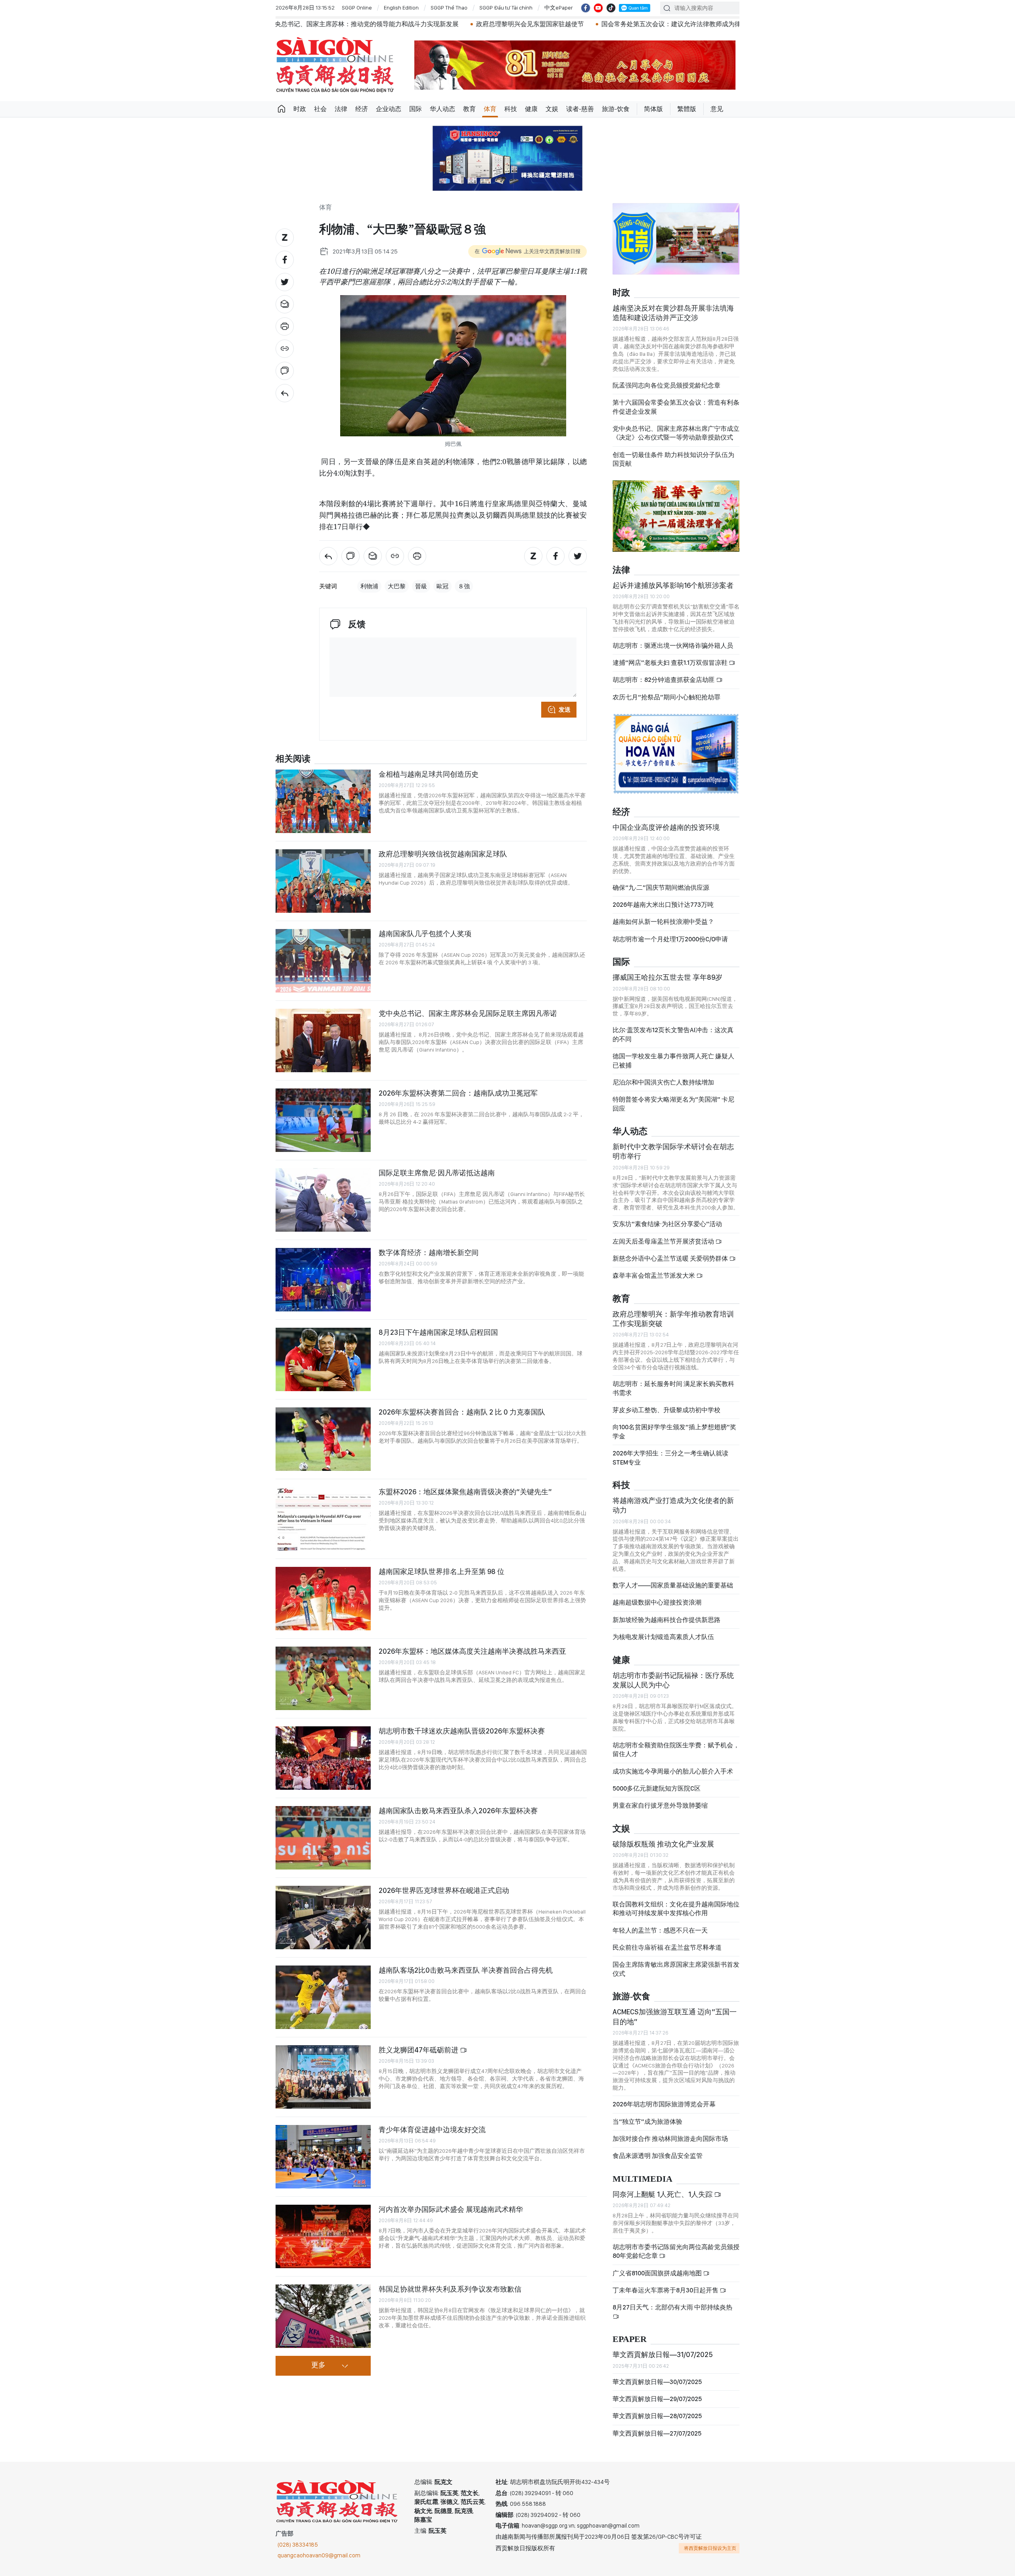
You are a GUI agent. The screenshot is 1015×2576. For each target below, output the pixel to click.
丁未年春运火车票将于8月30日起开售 (666, 2290)
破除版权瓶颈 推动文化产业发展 (663, 1844)
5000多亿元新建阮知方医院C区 (657, 1788)
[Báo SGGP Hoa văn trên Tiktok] (611, 8)
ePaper (630, 2339)
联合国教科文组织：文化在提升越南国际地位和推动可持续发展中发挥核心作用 (676, 1909)
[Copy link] (285, 349)
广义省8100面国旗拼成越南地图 (658, 2273)
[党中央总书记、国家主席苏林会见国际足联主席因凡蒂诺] (323, 1040)
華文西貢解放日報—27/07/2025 (657, 2433)
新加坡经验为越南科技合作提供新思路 (666, 1620)
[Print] (285, 326)
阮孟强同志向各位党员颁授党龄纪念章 (666, 385)
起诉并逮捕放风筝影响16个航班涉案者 (673, 585)
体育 (490, 109)
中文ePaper (559, 8)
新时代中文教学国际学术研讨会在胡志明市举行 (673, 1151)
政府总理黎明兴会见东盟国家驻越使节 (368, 24)
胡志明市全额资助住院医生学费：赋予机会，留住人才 (676, 1750)
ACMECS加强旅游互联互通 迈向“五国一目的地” (675, 2016)
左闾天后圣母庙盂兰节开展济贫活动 (664, 1241)
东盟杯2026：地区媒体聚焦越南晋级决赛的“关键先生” (465, 1492)
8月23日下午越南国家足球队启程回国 (438, 1332)
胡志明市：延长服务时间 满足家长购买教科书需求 (673, 1388)
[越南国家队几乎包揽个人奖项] (323, 961)
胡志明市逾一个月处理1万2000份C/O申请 (670, 939)
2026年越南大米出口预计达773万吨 (663, 905)
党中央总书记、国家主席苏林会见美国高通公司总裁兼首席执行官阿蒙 (701, 24)
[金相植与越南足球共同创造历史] (323, 801)
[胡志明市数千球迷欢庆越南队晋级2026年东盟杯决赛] (323, 1758)
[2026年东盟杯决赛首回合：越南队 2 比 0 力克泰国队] (323, 1439)
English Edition (401, 8)
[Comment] (285, 371)
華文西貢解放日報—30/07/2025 (657, 2382)
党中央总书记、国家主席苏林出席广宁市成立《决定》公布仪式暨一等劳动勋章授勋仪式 (676, 433)
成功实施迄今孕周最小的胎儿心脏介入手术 (673, 1771)
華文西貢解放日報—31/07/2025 (663, 2354)
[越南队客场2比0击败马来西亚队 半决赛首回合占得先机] (323, 1997)
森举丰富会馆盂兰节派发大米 (654, 1276)
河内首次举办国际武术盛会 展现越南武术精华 (451, 2209)
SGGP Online (357, 8)
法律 (341, 109)
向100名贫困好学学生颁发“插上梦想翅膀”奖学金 (674, 1431)
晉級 (421, 586)
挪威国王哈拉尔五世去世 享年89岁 (667, 977)
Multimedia (643, 2179)
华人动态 (442, 109)
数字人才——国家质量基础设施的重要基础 (673, 1585)
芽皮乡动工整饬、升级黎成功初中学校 (666, 1410)
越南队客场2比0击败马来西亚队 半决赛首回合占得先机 (466, 1970)
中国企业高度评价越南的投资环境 (666, 827)
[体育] (285, 393)
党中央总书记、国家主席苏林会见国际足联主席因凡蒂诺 (468, 1013)
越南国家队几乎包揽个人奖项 (425, 934)
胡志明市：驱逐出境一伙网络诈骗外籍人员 (673, 646)
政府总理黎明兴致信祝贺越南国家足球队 (443, 854)
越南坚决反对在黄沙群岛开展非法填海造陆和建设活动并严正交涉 (673, 313)
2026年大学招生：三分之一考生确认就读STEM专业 (670, 1458)
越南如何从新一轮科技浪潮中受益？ (663, 922)
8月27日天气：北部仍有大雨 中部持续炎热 (672, 2307)
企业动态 (389, 109)
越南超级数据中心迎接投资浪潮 (657, 1602)
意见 (717, 109)
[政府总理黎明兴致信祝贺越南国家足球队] (323, 881)
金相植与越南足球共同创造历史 (429, 774)
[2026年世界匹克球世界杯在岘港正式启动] (323, 1918)
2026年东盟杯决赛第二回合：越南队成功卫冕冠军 (458, 1093)
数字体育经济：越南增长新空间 (429, 1252)
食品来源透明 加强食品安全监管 (658, 2156)
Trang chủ (282, 109)
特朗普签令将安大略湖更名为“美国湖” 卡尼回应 (673, 1104)
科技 (511, 109)
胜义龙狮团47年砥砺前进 (419, 2050)
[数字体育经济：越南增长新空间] (323, 1280)
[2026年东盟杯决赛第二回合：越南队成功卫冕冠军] (323, 1120)
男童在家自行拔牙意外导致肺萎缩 (660, 1805)
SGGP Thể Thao (449, 8)
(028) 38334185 (298, 2545)
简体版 (653, 109)
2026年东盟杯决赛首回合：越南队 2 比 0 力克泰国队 (462, 1412)
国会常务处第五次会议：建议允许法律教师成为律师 (512, 24)
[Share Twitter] (285, 282)
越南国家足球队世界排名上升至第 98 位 (441, 1571)
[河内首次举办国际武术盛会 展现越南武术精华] (323, 2236)
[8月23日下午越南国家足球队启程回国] (323, 1359)
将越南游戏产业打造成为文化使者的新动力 (673, 1505)
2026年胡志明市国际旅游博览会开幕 (664, 2104)
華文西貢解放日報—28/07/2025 (657, 2416)
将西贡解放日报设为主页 (710, 2548)
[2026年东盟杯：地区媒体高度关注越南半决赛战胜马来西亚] (323, 1678)
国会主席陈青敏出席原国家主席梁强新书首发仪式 (676, 1969)
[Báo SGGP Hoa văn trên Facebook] (586, 8)
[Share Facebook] (285, 260)
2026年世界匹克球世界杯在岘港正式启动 (444, 1890)
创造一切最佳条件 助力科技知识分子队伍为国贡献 (673, 459)
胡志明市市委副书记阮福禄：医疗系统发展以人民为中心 (673, 1680)
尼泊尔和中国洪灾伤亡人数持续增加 (663, 1082)
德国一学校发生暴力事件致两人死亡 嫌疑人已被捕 (673, 1061)
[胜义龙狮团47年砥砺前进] (323, 2077)
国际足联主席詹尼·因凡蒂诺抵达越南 (437, 1173)
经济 (362, 109)
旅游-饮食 (616, 109)
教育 (469, 109)
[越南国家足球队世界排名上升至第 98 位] (323, 1599)
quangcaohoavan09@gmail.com (319, 2555)
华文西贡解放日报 (335, 65)
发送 (565, 710)
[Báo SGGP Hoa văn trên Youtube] (598, 8)
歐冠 (442, 586)
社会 (320, 109)
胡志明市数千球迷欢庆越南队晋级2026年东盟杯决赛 (462, 1731)
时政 (300, 109)
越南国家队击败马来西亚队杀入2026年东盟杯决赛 (458, 1811)
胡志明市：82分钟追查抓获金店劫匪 (664, 680)
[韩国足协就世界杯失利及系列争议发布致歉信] (323, 2316)
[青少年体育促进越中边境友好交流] (323, 2157)
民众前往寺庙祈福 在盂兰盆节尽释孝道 (668, 1947)
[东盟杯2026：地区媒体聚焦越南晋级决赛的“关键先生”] (323, 1519)
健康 (531, 109)
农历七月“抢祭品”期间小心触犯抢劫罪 (666, 697)
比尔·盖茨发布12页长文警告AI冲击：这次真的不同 (673, 1034)
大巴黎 (397, 586)
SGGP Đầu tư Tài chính (506, 8)
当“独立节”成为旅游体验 (647, 2122)
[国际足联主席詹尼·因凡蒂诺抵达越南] (323, 1200)
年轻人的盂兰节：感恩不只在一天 (660, 1930)
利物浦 (369, 586)
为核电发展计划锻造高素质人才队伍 (663, 1637)
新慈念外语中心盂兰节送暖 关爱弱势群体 (671, 1258)
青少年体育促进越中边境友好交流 (432, 2130)
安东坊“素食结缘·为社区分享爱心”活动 (667, 1224)
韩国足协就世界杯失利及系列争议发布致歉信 (450, 2289)
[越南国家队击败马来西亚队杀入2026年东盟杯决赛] (323, 1838)
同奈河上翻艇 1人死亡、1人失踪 (663, 2194)
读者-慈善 (580, 109)
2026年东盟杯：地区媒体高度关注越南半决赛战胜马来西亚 (472, 1651)
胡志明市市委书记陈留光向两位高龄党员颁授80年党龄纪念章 (676, 2251)
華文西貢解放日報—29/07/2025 (657, 2399)
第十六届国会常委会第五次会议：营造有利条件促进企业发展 (676, 407)
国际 (416, 109)
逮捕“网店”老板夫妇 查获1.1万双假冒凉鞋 (671, 663)
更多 (318, 2365)
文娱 (552, 109)
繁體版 (687, 109)
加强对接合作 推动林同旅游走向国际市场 (670, 2139)
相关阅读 (293, 759)
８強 (464, 586)
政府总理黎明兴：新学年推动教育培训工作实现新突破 (673, 1319)
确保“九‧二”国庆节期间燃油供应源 (661, 888)
